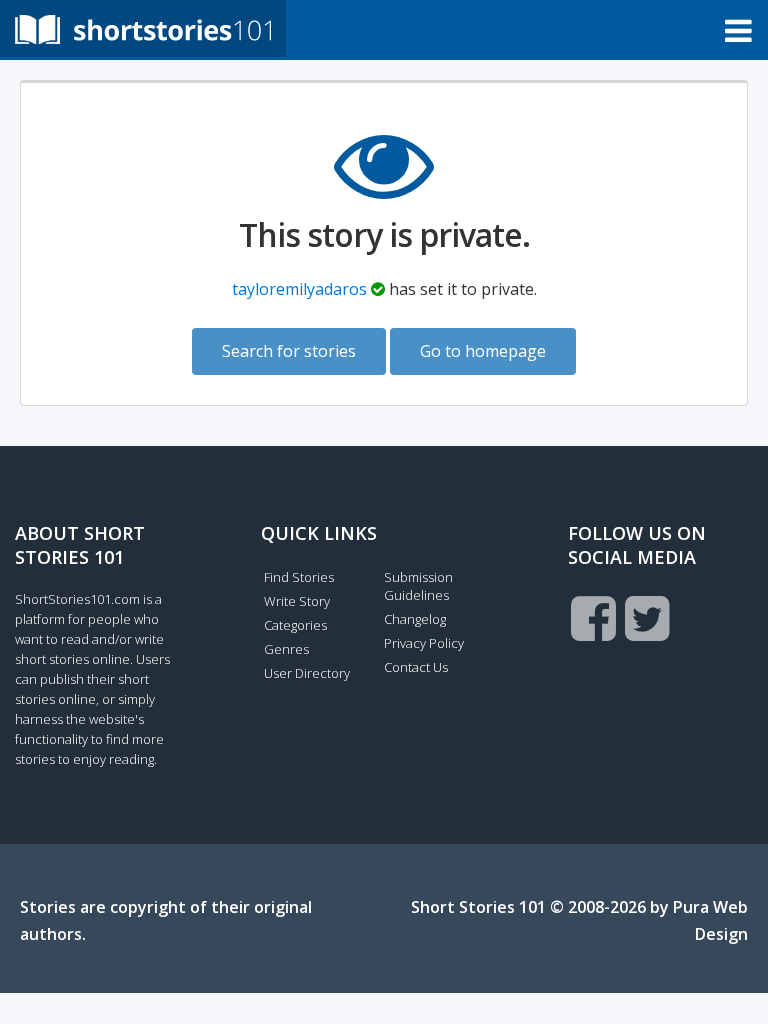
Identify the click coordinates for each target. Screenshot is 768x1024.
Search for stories (289, 351)
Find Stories (299, 577)
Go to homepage (483, 351)
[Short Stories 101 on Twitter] (647, 618)
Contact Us (416, 667)
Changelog (415, 619)
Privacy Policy (424, 643)
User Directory (307, 673)
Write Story (297, 601)
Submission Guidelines (418, 586)
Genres (286, 649)
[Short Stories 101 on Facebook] (593, 618)
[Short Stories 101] (143, 28)
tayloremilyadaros (299, 289)
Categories (295, 625)
